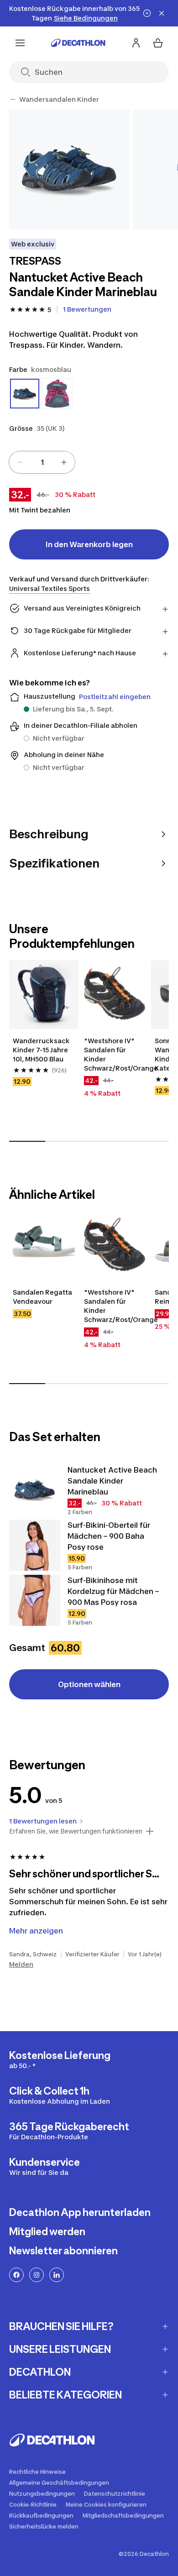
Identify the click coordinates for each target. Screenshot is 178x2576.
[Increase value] (64, 462)
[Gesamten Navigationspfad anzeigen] (13, 99)
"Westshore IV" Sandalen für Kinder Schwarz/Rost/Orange (115, 1054)
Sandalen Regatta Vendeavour (42, 1297)
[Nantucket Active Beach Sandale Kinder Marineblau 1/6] (69, 170)
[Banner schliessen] (162, 13)
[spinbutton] (42, 462)
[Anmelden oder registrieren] (136, 43)
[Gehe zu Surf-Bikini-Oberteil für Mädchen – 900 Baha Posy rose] (35, 1545)
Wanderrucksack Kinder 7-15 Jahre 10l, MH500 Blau (41, 1050)
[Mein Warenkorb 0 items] (158, 43)
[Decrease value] (20, 462)
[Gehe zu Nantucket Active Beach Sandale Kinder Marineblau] (35, 1490)
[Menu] (20, 43)
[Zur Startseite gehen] (78, 43)
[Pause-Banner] (147, 13)
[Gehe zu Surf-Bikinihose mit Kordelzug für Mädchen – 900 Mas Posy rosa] (35, 1600)
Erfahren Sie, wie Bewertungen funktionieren (76, 1831)
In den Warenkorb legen (89, 544)
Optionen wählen (89, 1684)
